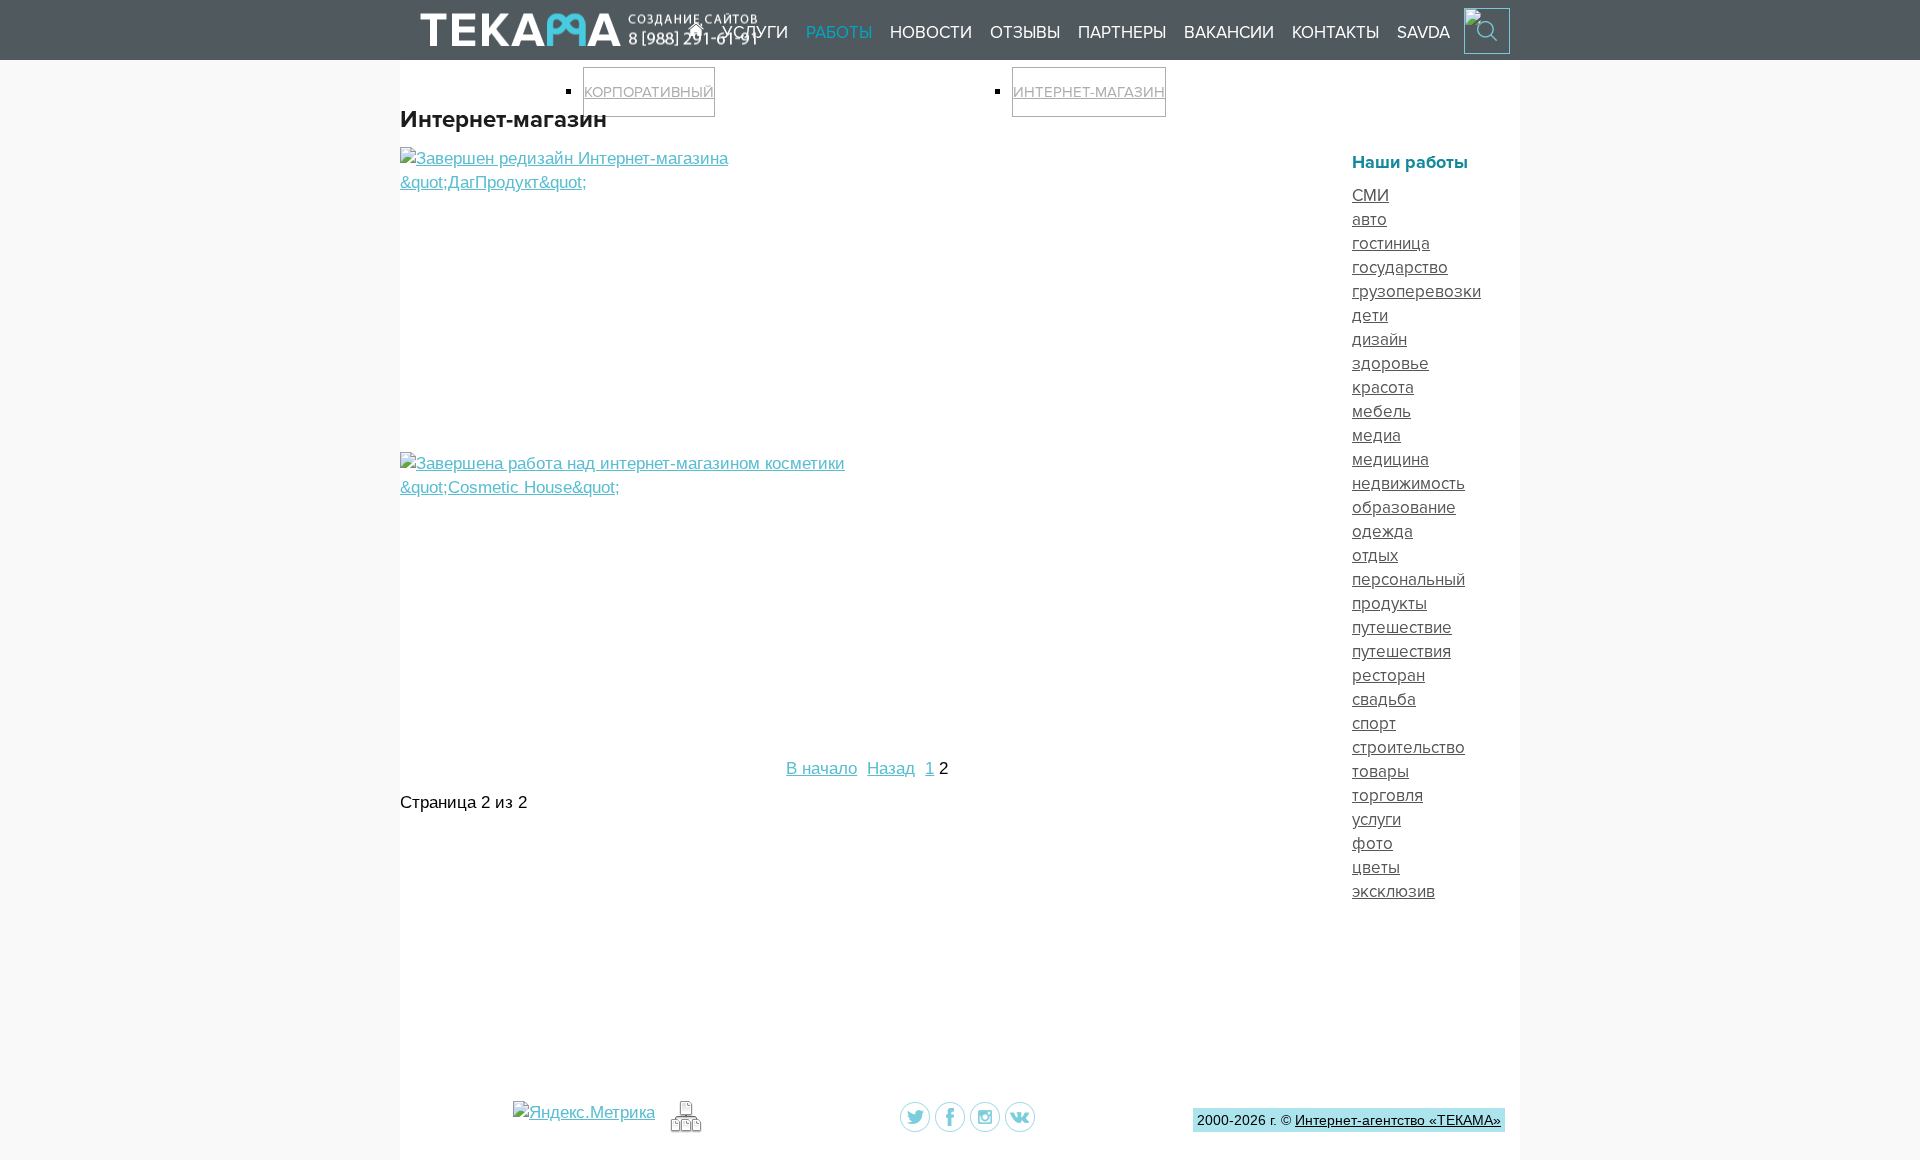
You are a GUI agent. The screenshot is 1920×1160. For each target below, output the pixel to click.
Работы (839, 32)
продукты (1389, 603)
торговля (1387, 795)
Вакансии (1229, 32)
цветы (1376, 867)
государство (1400, 267)
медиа (1376, 435)
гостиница (1391, 243)
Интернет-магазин (1089, 92)
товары (1380, 771)
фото (1372, 843)
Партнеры (1122, 32)
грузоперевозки (1416, 291)
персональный (1408, 579)
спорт (1374, 723)
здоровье (1390, 363)
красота (1383, 387)
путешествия (1401, 651)
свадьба (1384, 699)
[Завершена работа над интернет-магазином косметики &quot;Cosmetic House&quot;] (632, 487)
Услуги (755, 32)
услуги (1376, 819)
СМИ (1370, 195)
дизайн (1379, 339)
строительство (1408, 747)
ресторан (1388, 675)
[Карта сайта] (683, 1127)
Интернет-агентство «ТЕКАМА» (1398, 1120)
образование (1404, 507)
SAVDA (1423, 32)
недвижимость (1408, 483)
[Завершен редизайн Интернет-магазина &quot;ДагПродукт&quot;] (632, 182)
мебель (1381, 411)
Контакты (1335, 32)
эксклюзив (1393, 891)
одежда (1382, 531)
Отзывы (1025, 32)
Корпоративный (649, 92)
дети (1370, 315)
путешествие (1402, 627)
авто (1369, 219)
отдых (1375, 555)
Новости (931, 32)
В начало (821, 768)
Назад (891, 768)
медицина (1390, 459)
